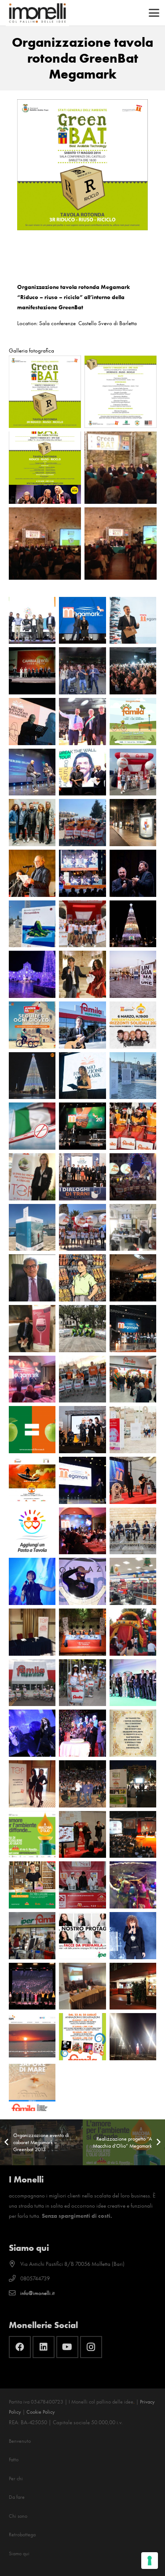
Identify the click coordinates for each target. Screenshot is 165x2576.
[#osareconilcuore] (32, 1076)
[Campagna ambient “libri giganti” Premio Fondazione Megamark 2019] (32, 1228)
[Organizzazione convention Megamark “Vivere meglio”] (133, 1683)
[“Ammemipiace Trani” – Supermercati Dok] (32, 1025)
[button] (154, 13)
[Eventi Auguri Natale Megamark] (82, 1835)
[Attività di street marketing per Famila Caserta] (32, 1683)
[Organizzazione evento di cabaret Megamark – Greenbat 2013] (133, 1784)
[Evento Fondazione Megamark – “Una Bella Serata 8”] (133, 873)
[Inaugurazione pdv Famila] (133, 2037)
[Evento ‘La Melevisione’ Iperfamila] (133, 1885)
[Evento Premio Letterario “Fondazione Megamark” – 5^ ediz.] (82, 1076)
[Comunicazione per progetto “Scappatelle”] (133, 1228)
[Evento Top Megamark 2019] (32, 1177)
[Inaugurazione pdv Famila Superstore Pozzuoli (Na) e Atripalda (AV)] (133, 1379)
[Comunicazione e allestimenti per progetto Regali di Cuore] (133, 1986)
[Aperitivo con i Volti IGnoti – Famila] (32, 823)
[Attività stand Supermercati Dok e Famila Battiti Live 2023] (133, 772)
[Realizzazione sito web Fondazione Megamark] (32, 2037)
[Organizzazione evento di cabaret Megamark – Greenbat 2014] (82, 1784)
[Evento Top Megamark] (32, 1784)
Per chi (16, 2479)
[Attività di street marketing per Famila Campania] (82, 1379)
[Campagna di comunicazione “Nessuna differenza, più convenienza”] (32, 1430)
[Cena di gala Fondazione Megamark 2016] (82, 1581)
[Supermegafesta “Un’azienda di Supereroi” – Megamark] (133, 1278)
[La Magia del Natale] (133, 924)
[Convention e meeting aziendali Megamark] (133, 1835)
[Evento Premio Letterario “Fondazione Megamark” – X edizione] (133, 621)
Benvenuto (20, 2441)
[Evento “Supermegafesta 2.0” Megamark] (82, 1733)
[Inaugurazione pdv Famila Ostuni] (82, 1683)
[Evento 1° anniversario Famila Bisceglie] (82, 2037)
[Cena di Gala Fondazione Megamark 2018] (32, 1379)
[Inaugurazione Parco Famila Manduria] (133, 722)
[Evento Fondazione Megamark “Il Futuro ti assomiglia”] (82, 671)
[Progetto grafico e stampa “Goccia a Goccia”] (32, 1329)
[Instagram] (91, 2347)
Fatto (14, 2460)
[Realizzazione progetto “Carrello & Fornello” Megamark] (32, 1885)
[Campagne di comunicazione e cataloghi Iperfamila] (82, 1936)
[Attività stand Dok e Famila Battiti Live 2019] (82, 1228)
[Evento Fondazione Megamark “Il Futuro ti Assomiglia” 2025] (32, 621)
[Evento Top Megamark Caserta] (32, 1632)
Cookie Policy (41, 2412)
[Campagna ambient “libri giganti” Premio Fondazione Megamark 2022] (32, 924)
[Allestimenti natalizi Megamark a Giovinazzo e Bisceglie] (32, 974)
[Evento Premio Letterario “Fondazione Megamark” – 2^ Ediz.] (133, 1531)
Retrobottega (22, 2535)
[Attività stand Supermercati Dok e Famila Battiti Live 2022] (82, 924)
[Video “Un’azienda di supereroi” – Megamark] (32, 1278)
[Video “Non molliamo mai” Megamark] (32, 1126)
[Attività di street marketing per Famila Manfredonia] (133, 1177)
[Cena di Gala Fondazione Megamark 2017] (82, 1531)
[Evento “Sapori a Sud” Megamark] (82, 1885)
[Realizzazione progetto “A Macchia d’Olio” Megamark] (32, 1835)
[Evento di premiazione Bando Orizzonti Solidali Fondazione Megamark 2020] (82, 1126)
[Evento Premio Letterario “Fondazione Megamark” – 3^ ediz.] (82, 1430)
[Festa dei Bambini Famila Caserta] (133, 1632)
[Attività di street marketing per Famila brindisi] (133, 1126)
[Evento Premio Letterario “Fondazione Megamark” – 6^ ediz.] (82, 974)
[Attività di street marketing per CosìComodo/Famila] (82, 1329)
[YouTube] (67, 2347)
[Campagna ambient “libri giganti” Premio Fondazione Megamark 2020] (133, 1076)
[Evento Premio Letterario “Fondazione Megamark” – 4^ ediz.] (82, 1177)
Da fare (17, 2497)
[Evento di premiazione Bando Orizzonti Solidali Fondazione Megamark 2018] (82, 1480)
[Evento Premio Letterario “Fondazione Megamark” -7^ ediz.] (82, 873)
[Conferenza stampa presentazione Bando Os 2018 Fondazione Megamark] (32, 1480)
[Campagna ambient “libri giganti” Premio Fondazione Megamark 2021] (133, 974)
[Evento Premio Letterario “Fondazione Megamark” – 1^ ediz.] (82, 1632)
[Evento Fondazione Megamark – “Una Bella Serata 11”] (82, 621)
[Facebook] (20, 2347)
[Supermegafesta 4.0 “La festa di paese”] (82, 722)
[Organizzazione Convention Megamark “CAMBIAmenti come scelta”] (32, 671)
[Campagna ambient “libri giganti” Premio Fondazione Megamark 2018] (133, 1430)
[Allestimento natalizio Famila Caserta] (133, 1581)
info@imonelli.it (37, 2293)
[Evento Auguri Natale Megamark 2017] (133, 1480)
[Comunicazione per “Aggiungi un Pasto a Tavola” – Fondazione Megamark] (32, 1531)
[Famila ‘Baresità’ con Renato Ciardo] (82, 1025)
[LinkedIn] (44, 2347)
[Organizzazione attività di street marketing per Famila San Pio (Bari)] (82, 823)
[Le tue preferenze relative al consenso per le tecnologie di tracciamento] (150, 2561)
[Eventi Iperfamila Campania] (32, 1936)
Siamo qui (19, 2554)
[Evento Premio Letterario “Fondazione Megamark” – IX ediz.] (32, 722)
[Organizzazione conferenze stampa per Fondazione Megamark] (82, 1986)
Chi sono (18, 2516)
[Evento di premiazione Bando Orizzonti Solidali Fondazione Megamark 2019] (133, 1329)
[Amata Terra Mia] (32, 873)
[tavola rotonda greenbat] (45, 392)
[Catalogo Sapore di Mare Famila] (32, 2087)
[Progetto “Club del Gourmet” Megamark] (133, 1733)
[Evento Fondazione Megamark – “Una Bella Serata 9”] (82, 772)
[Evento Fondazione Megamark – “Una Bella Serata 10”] (133, 671)
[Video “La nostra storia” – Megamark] (82, 1278)
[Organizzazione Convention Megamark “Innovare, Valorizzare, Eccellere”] (32, 772)
